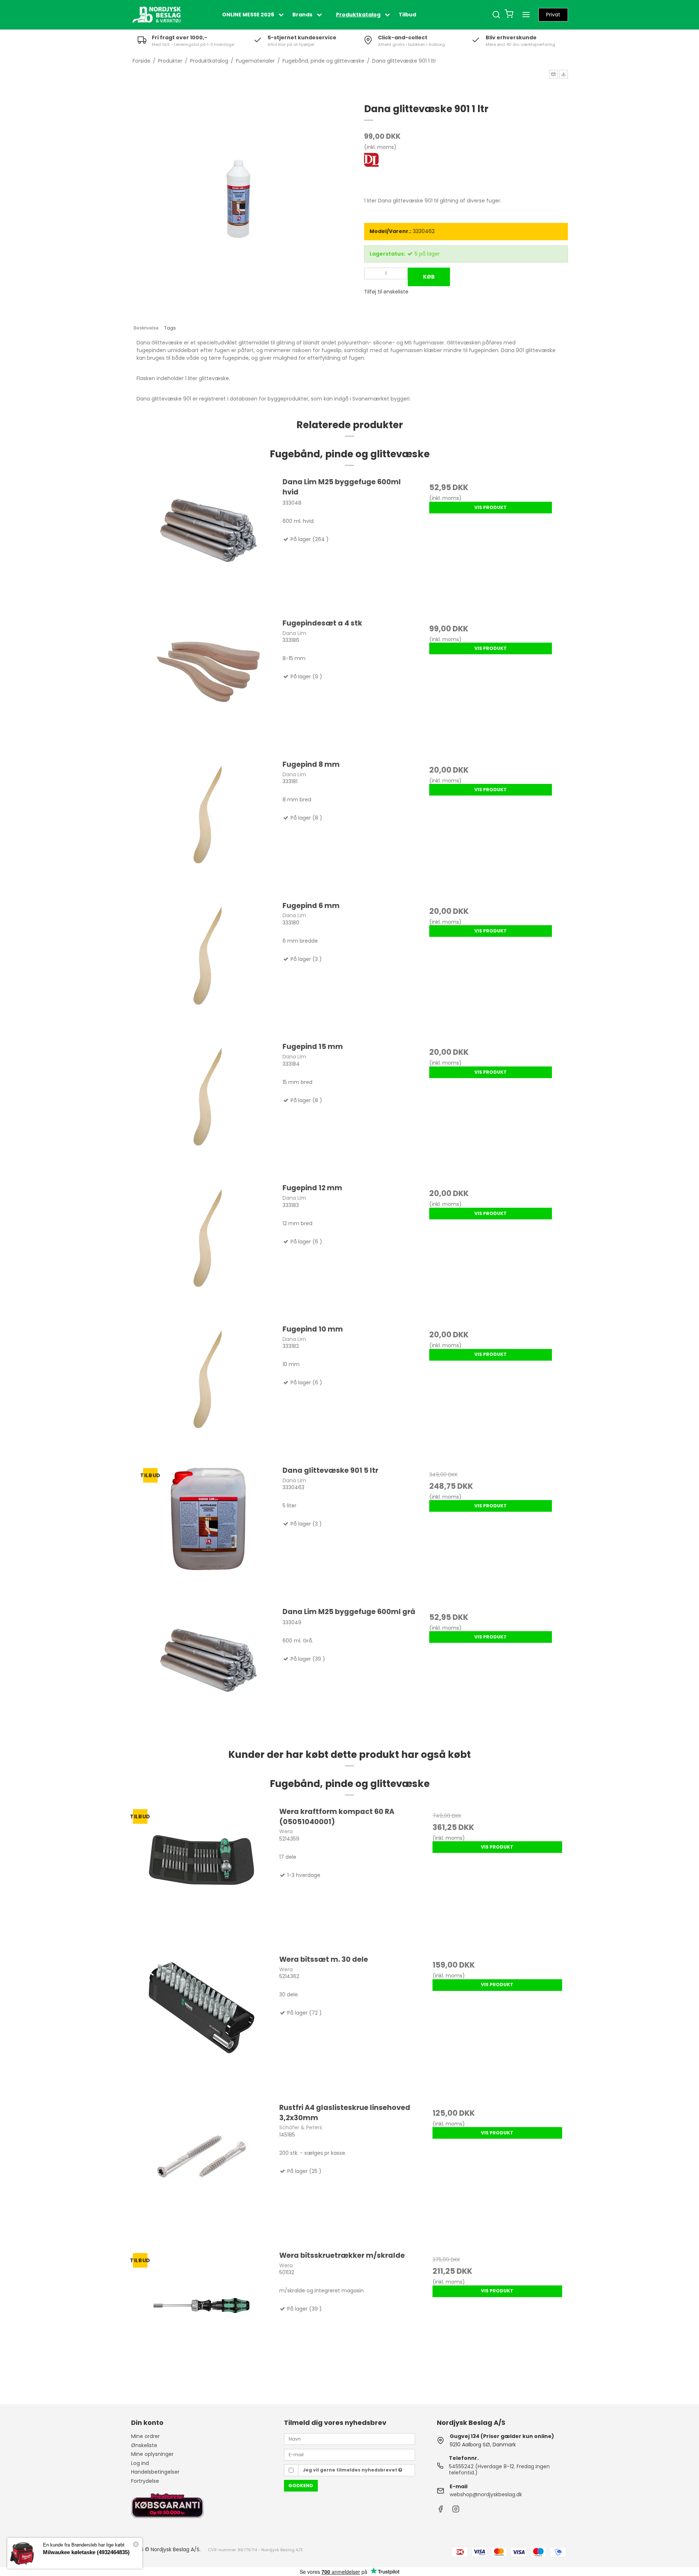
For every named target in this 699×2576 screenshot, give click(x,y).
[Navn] (349, 2439)
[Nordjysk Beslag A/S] (157, 15)
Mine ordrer (145, 2436)
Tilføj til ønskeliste (386, 292)
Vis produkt (491, 507)
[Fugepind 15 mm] (208, 1108)
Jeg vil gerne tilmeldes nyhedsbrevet (351, 2470)
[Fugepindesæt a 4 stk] (208, 685)
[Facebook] (441, 2511)
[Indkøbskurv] (509, 15)
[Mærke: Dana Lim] (382, 171)
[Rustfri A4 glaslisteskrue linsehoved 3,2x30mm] (202, 2173)
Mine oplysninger (152, 2454)
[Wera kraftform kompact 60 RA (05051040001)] (202, 1877)
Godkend (301, 2486)
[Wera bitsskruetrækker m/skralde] (202, 2321)
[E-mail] (349, 2454)
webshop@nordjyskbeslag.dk (486, 2494)
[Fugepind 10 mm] (208, 1391)
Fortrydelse (145, 2481)
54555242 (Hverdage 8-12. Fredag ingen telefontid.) (499, 2470)
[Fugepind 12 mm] (208, 1250)
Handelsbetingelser (155, 2472)
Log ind (140, 2463)
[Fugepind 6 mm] (208, 968)
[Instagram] (456, 2511)
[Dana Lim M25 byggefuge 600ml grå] (208, 1674)
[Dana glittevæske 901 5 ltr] (208, 1532)
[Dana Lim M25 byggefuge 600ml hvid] (208, 544)
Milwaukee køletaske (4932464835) (86, 2552)
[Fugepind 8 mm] (208, 826)
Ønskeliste (144, 2445)
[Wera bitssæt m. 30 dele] (202, 2025)
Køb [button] (429, 277)
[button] (553, 74)
